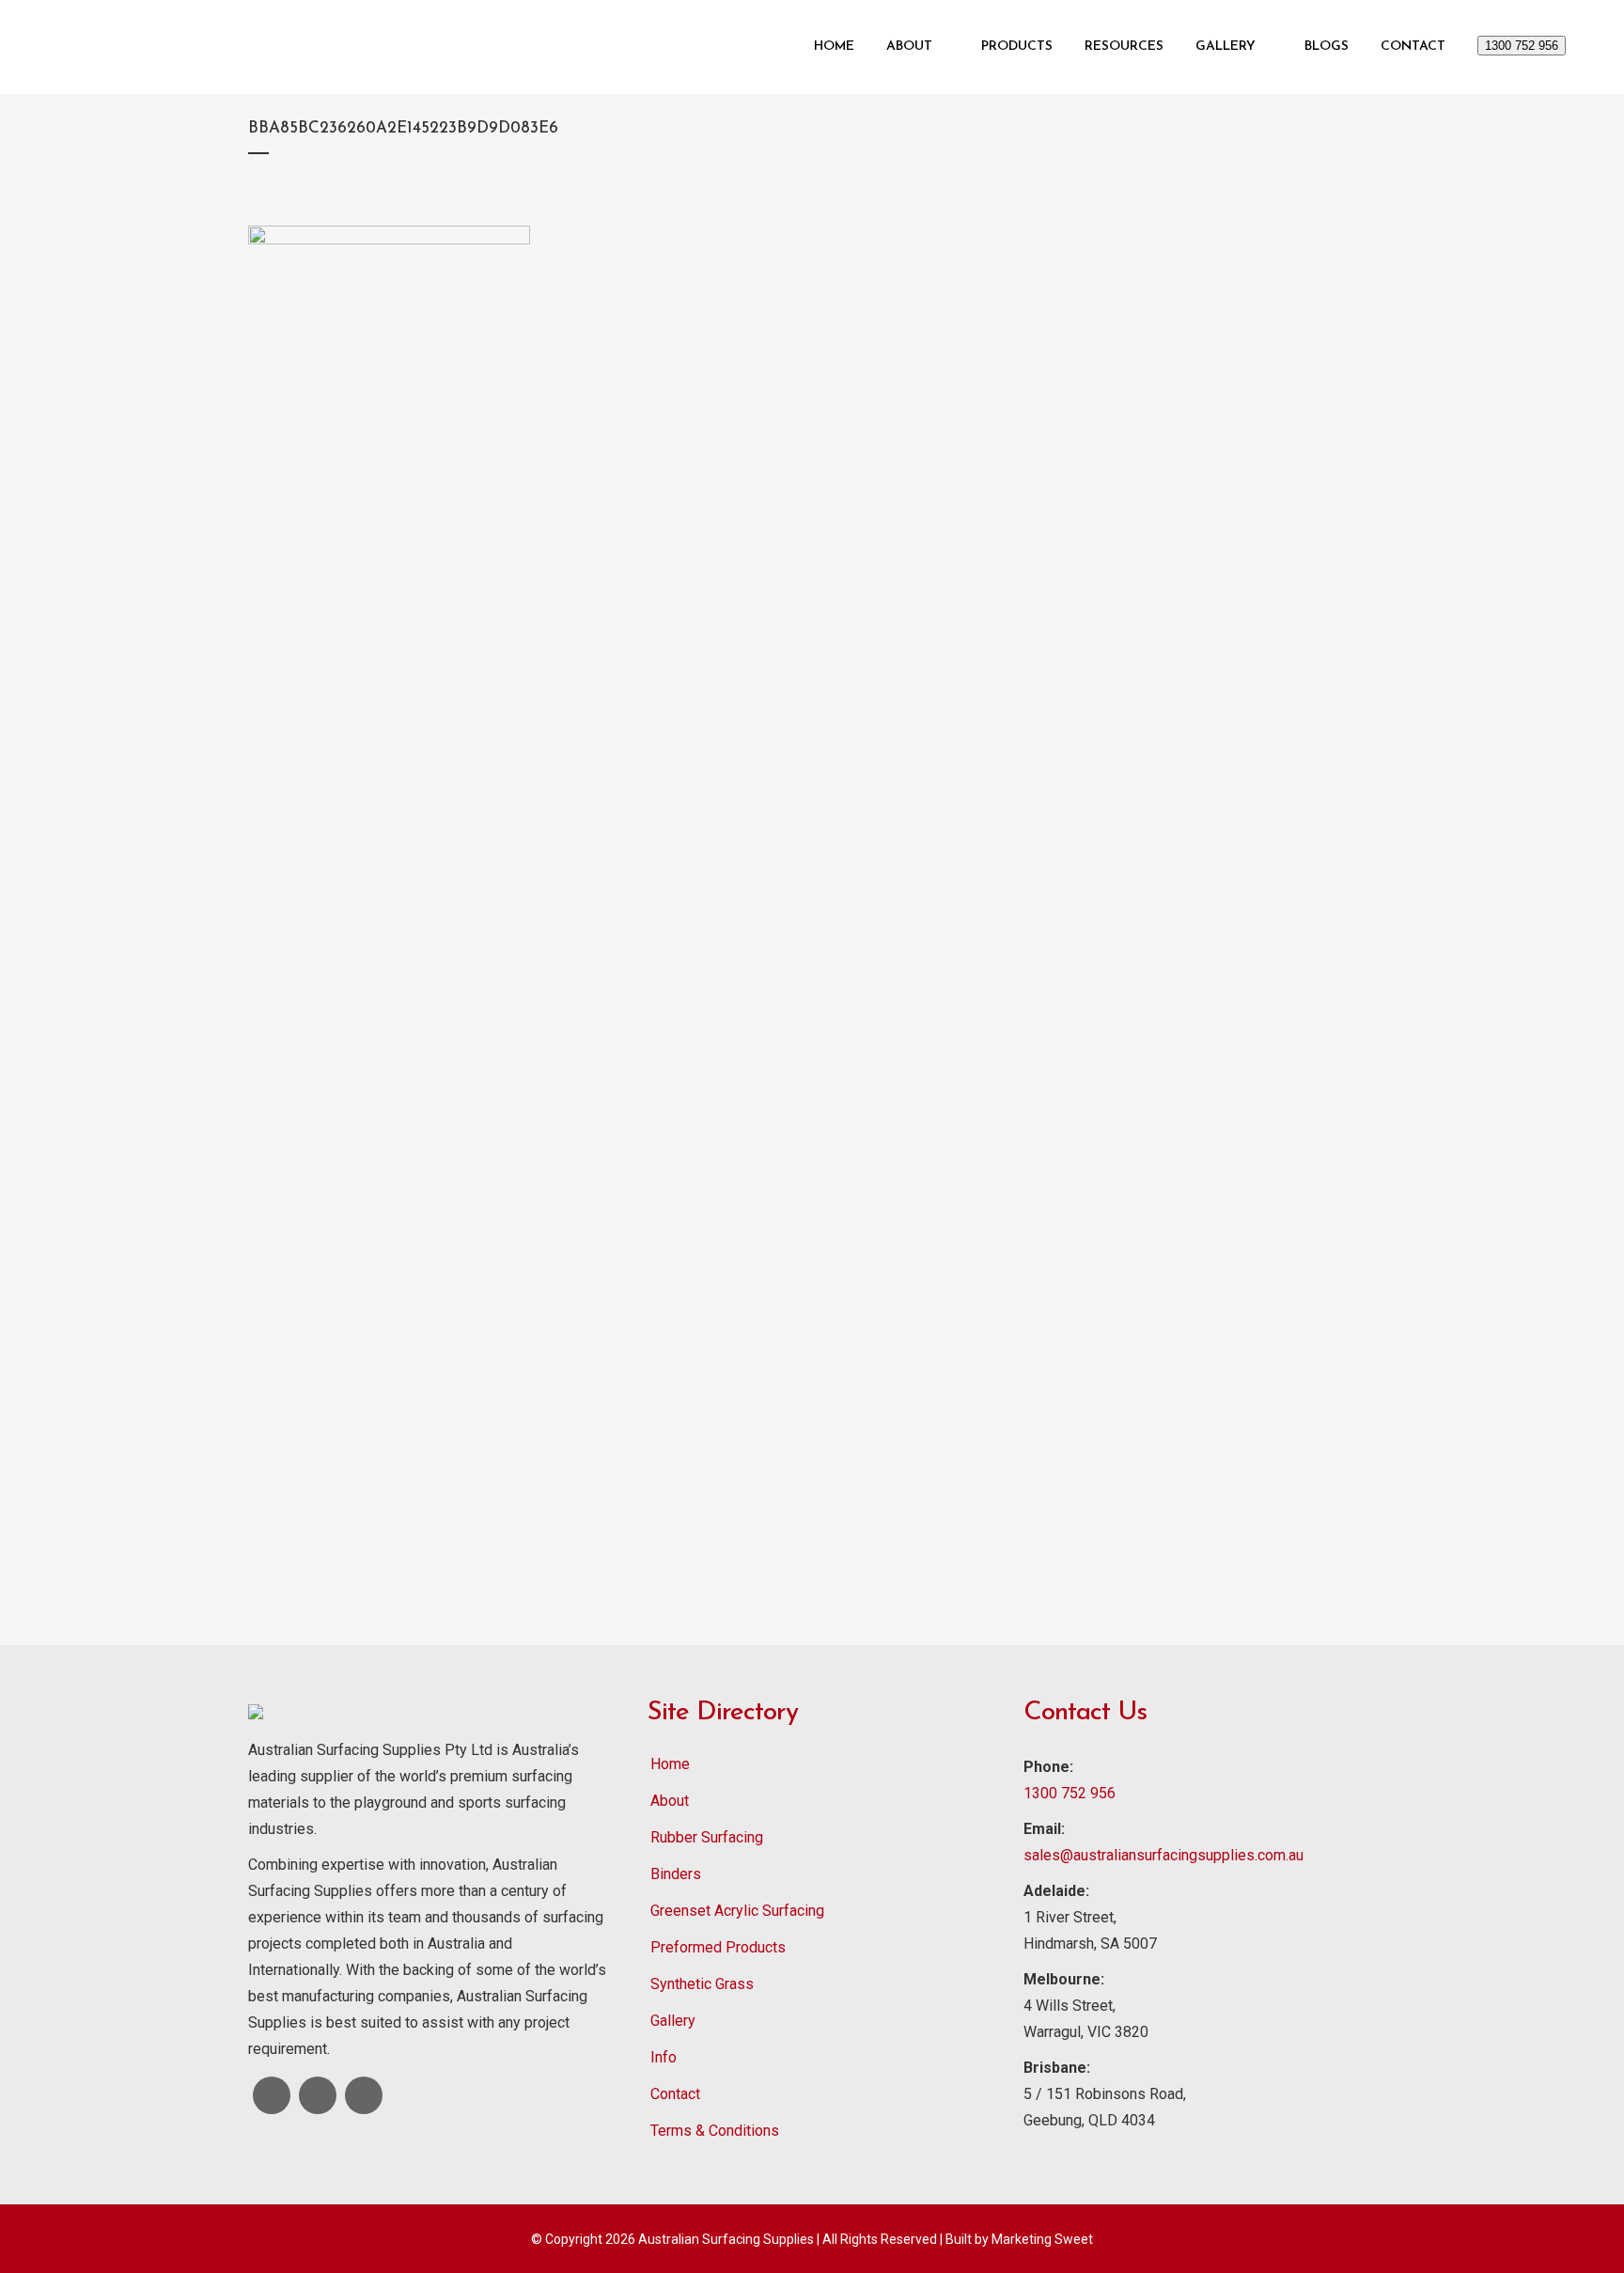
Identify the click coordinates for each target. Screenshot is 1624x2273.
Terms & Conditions (715, 2131)
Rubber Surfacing (707, 1837)
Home (670, 1764)
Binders (676, 1874)
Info (664, 2057)
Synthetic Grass (702, 1984)
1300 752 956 (1522, 46)
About (670, 1801)
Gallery (673, 2021)
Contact (675, 2094)
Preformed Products (718, 1947)
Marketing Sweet (1042, 2239)
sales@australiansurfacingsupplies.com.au (1163, 1855)
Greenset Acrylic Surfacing (737, 1911)
